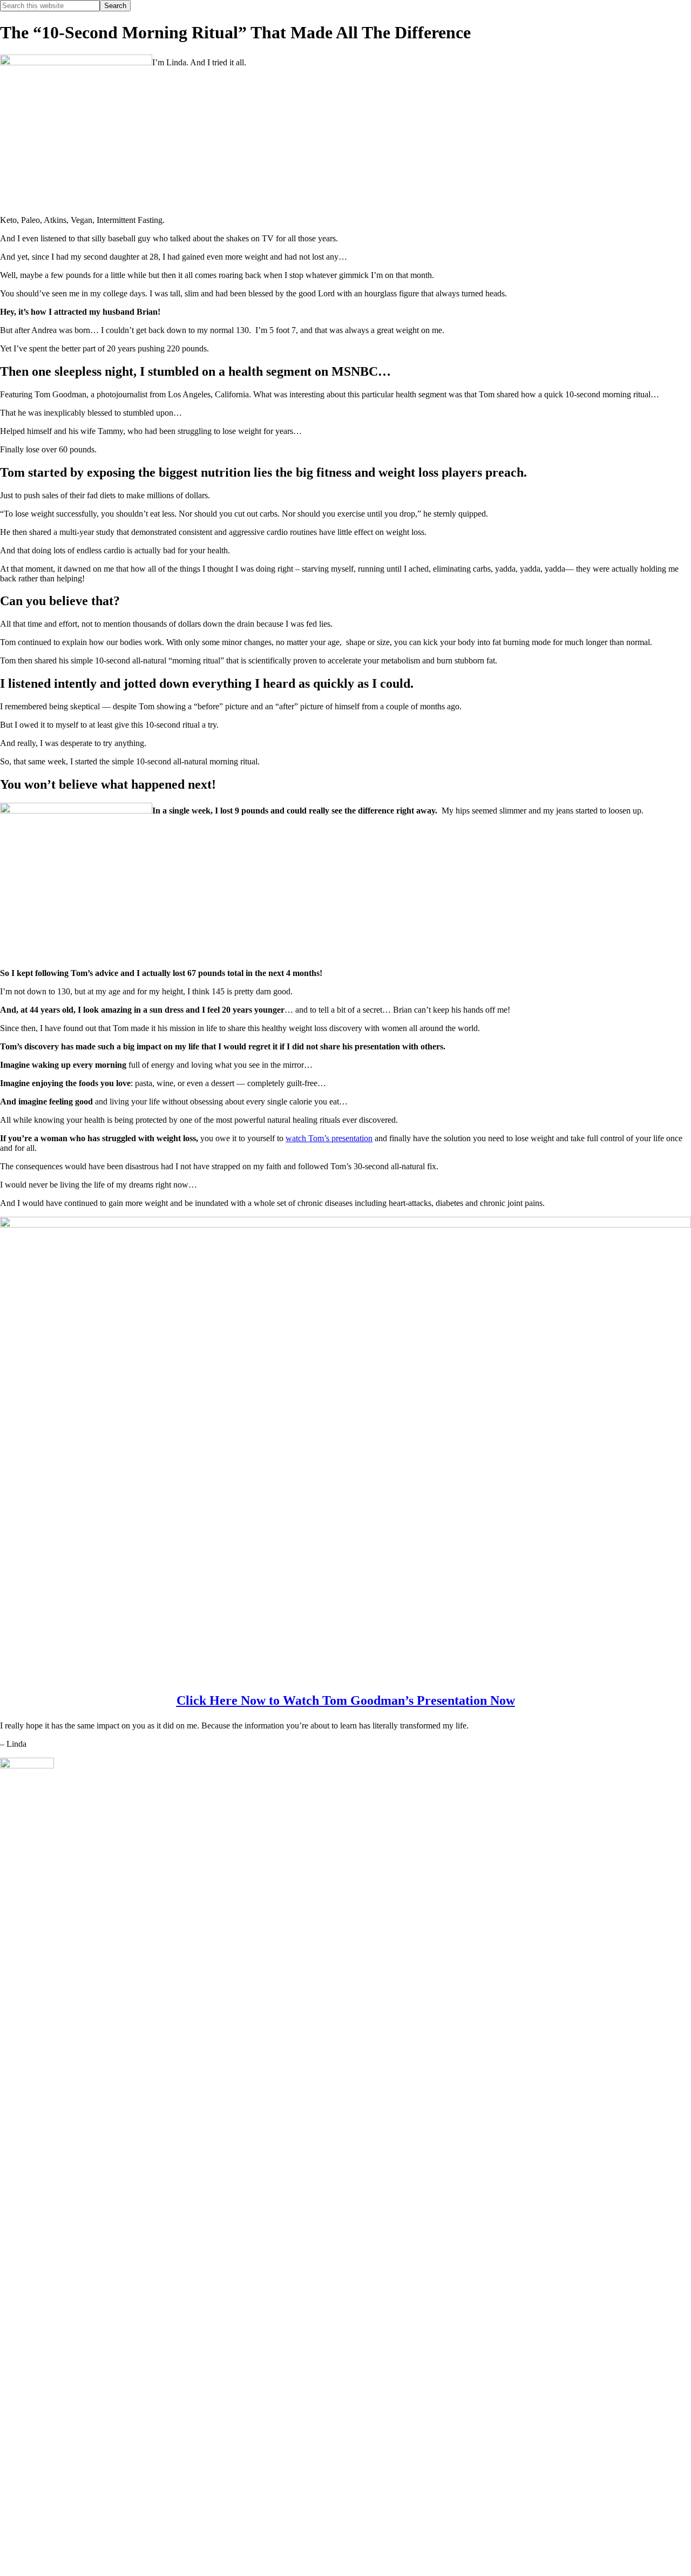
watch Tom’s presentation (329, 1138)
